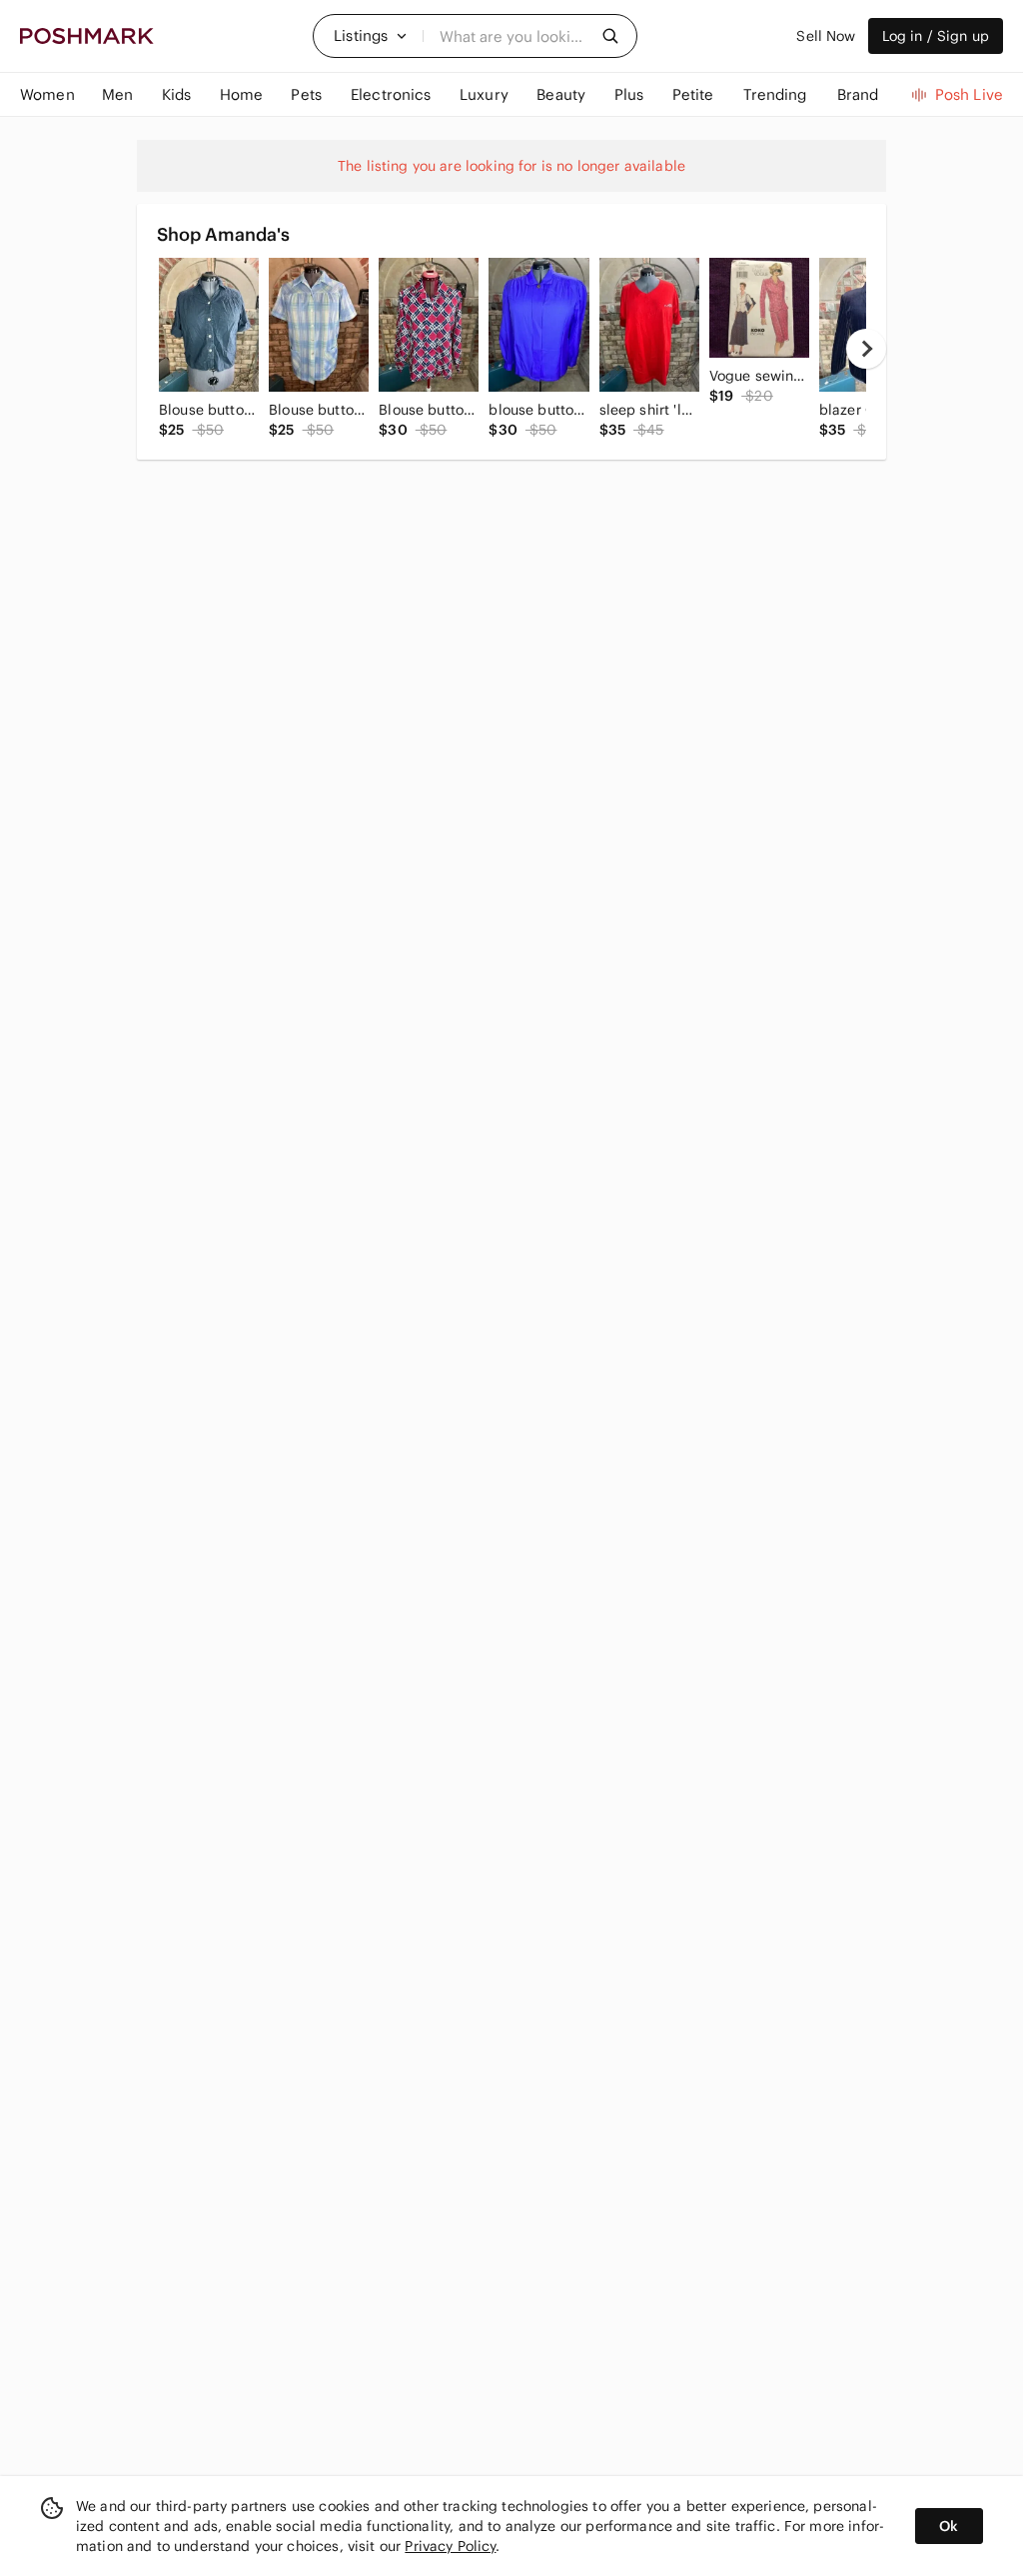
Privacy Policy (450, 2546)
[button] (371, 36)
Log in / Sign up (936, 36)
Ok (949, 2526)
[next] (866, 349)
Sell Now (826, 36)
